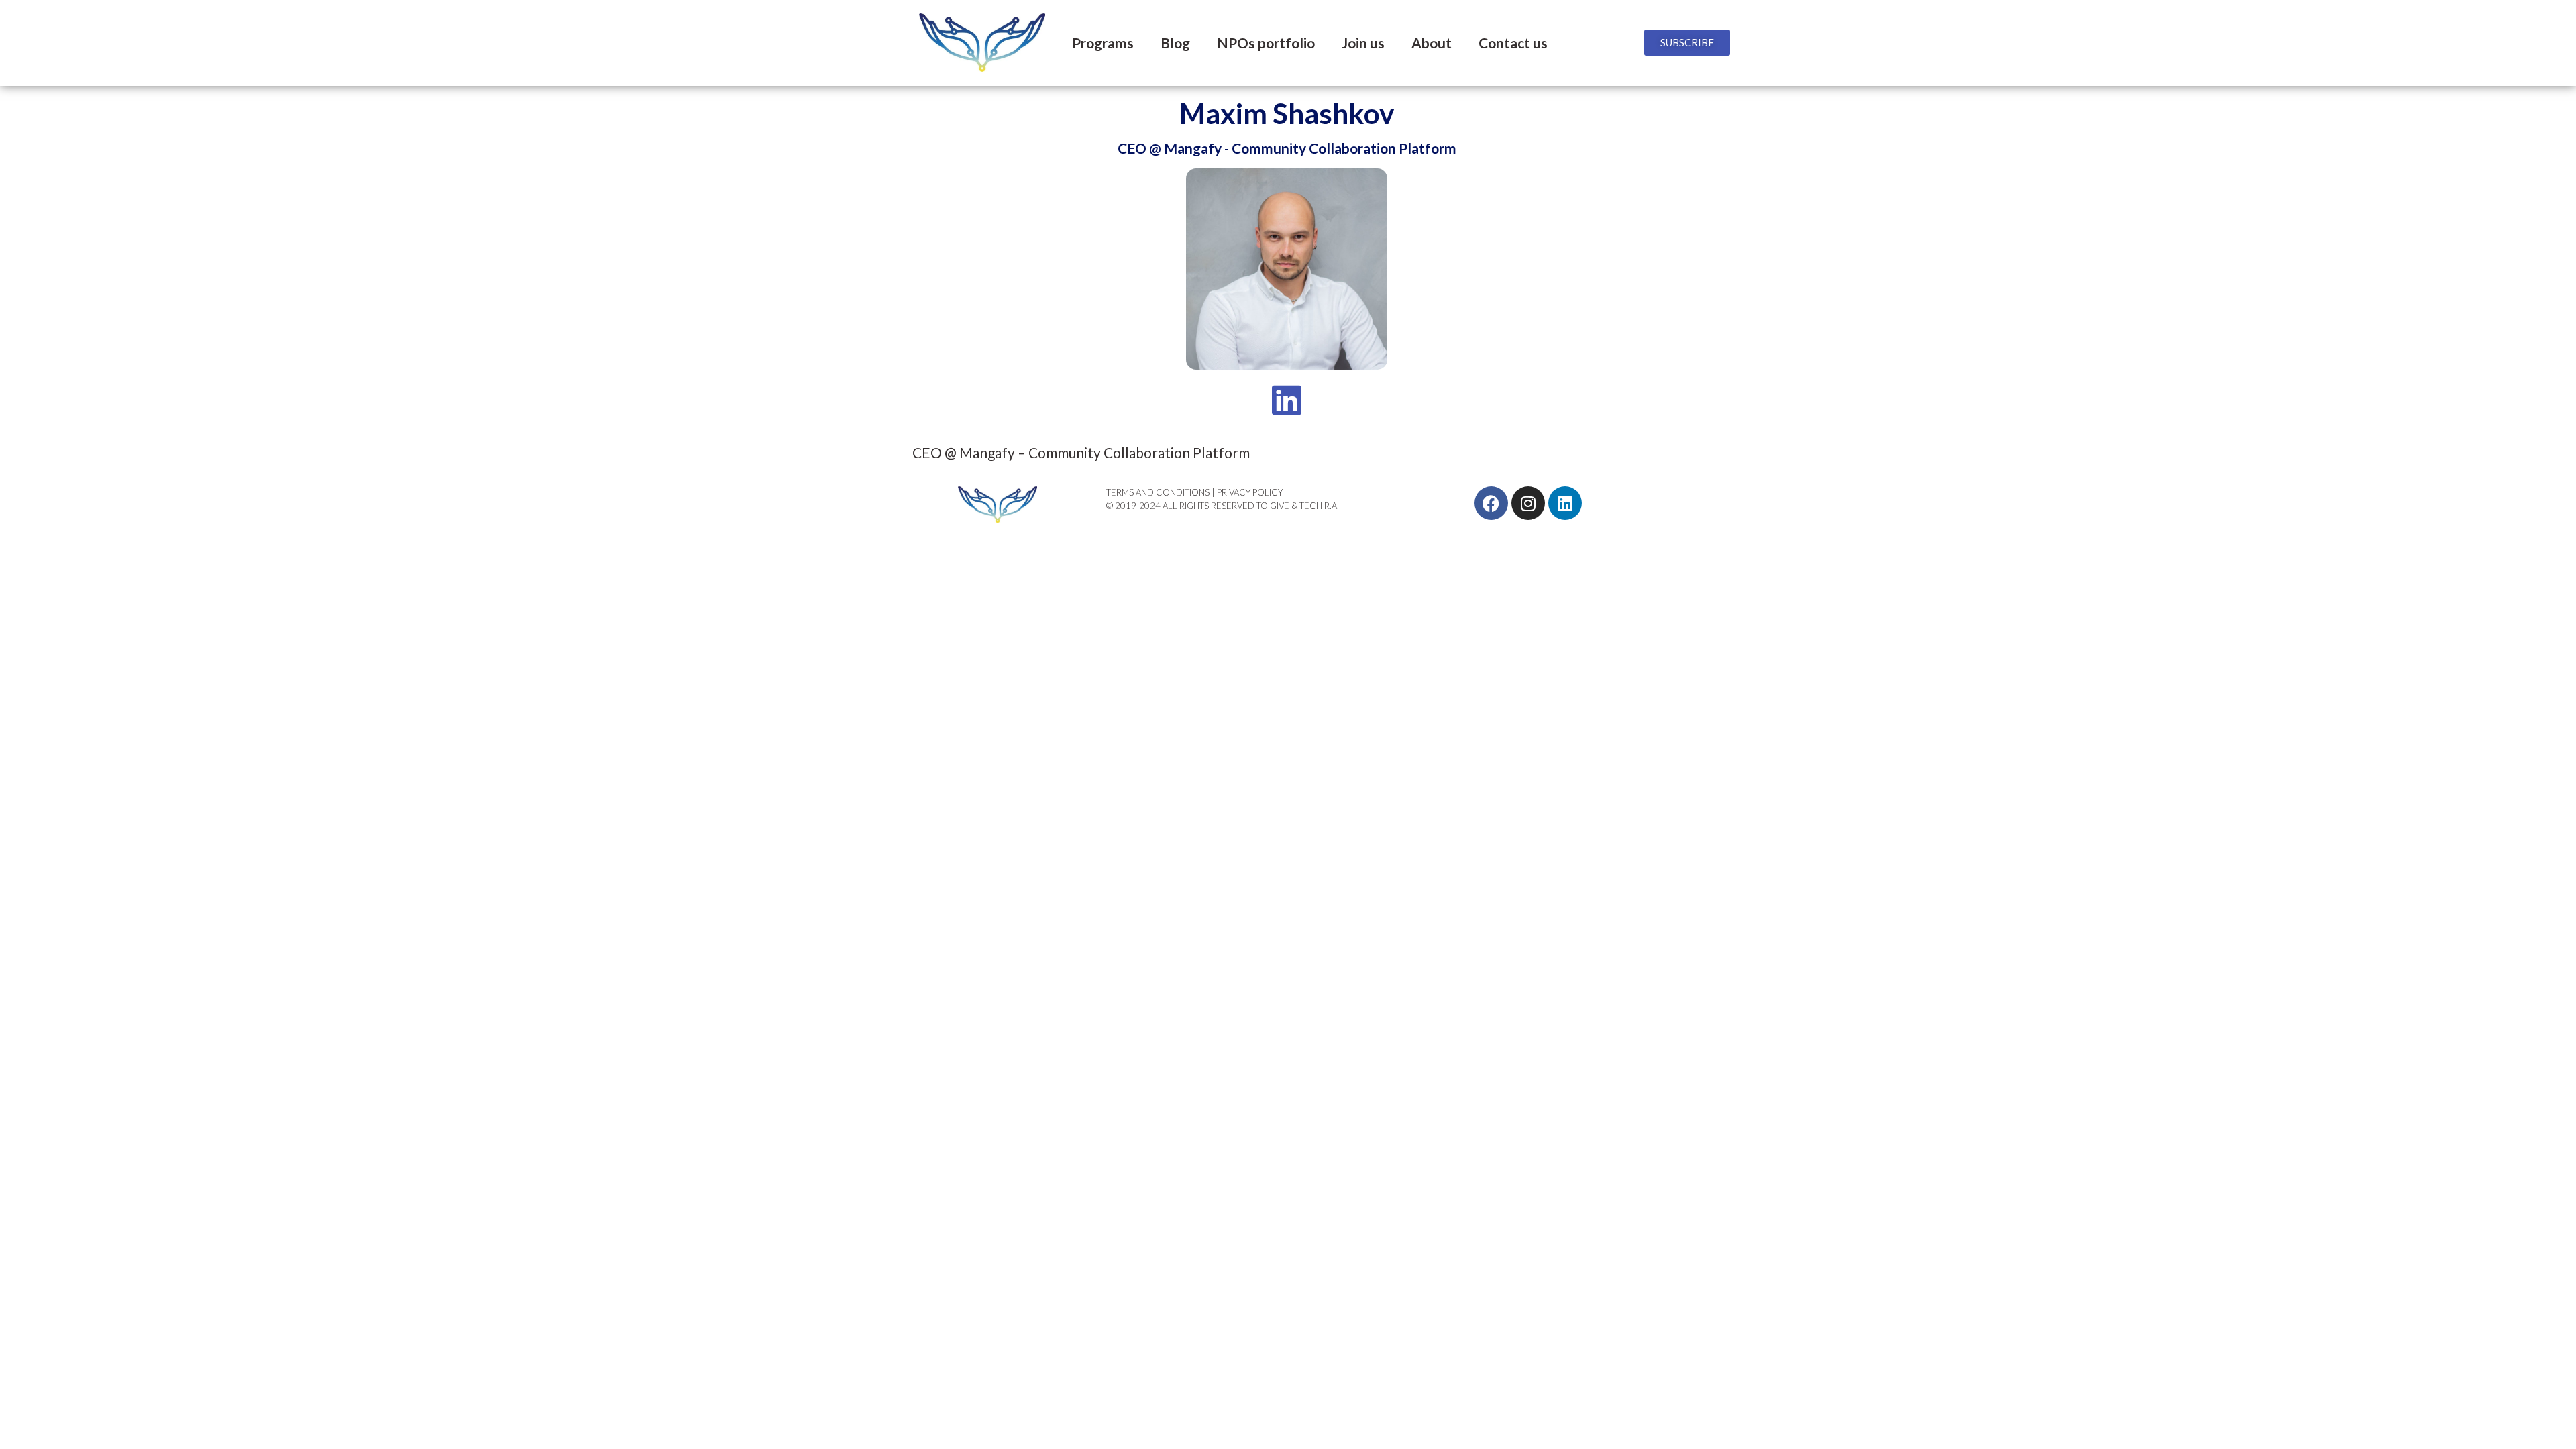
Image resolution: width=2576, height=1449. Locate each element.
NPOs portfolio (1266, 43)
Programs (1103, 43)
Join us (1363, 43)
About (1432, 43)
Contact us (1513, 43)
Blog (1175, 43)
